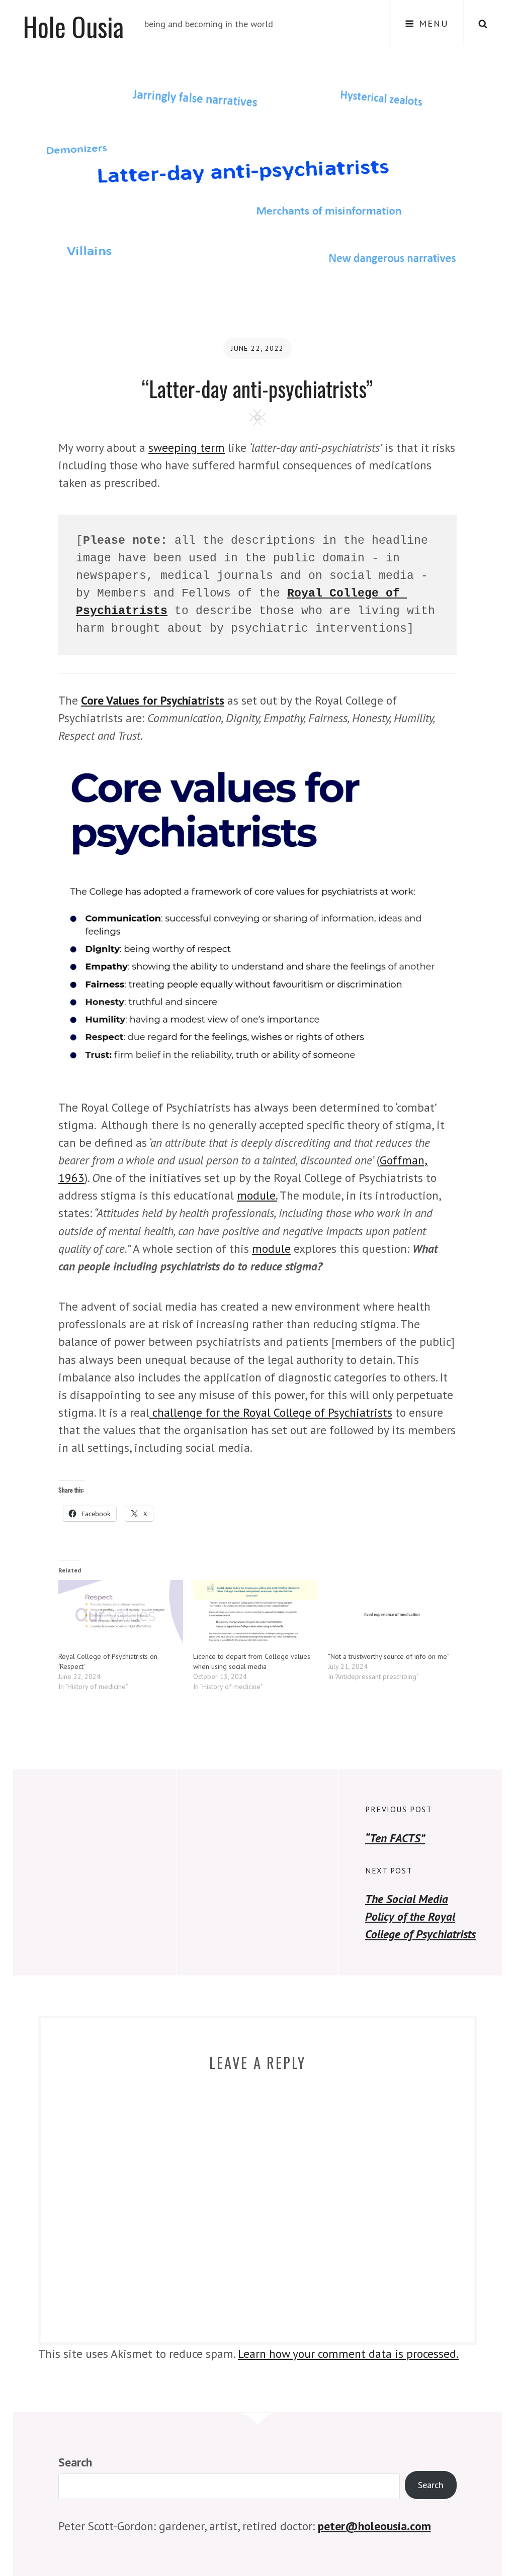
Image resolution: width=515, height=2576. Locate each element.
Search (75, 2462)
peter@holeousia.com (374, 2526)
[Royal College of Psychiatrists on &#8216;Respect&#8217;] (121, 1616)
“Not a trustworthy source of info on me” (389, 1656)
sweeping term (187, 447)
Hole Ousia (73, 26)
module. (257, 1195)
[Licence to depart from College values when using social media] (255, 1616)
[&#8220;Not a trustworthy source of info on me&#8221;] (390, 1616)
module (271, 1248)
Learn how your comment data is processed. (348, 2353)
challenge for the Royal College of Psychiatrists (271, 1412)
